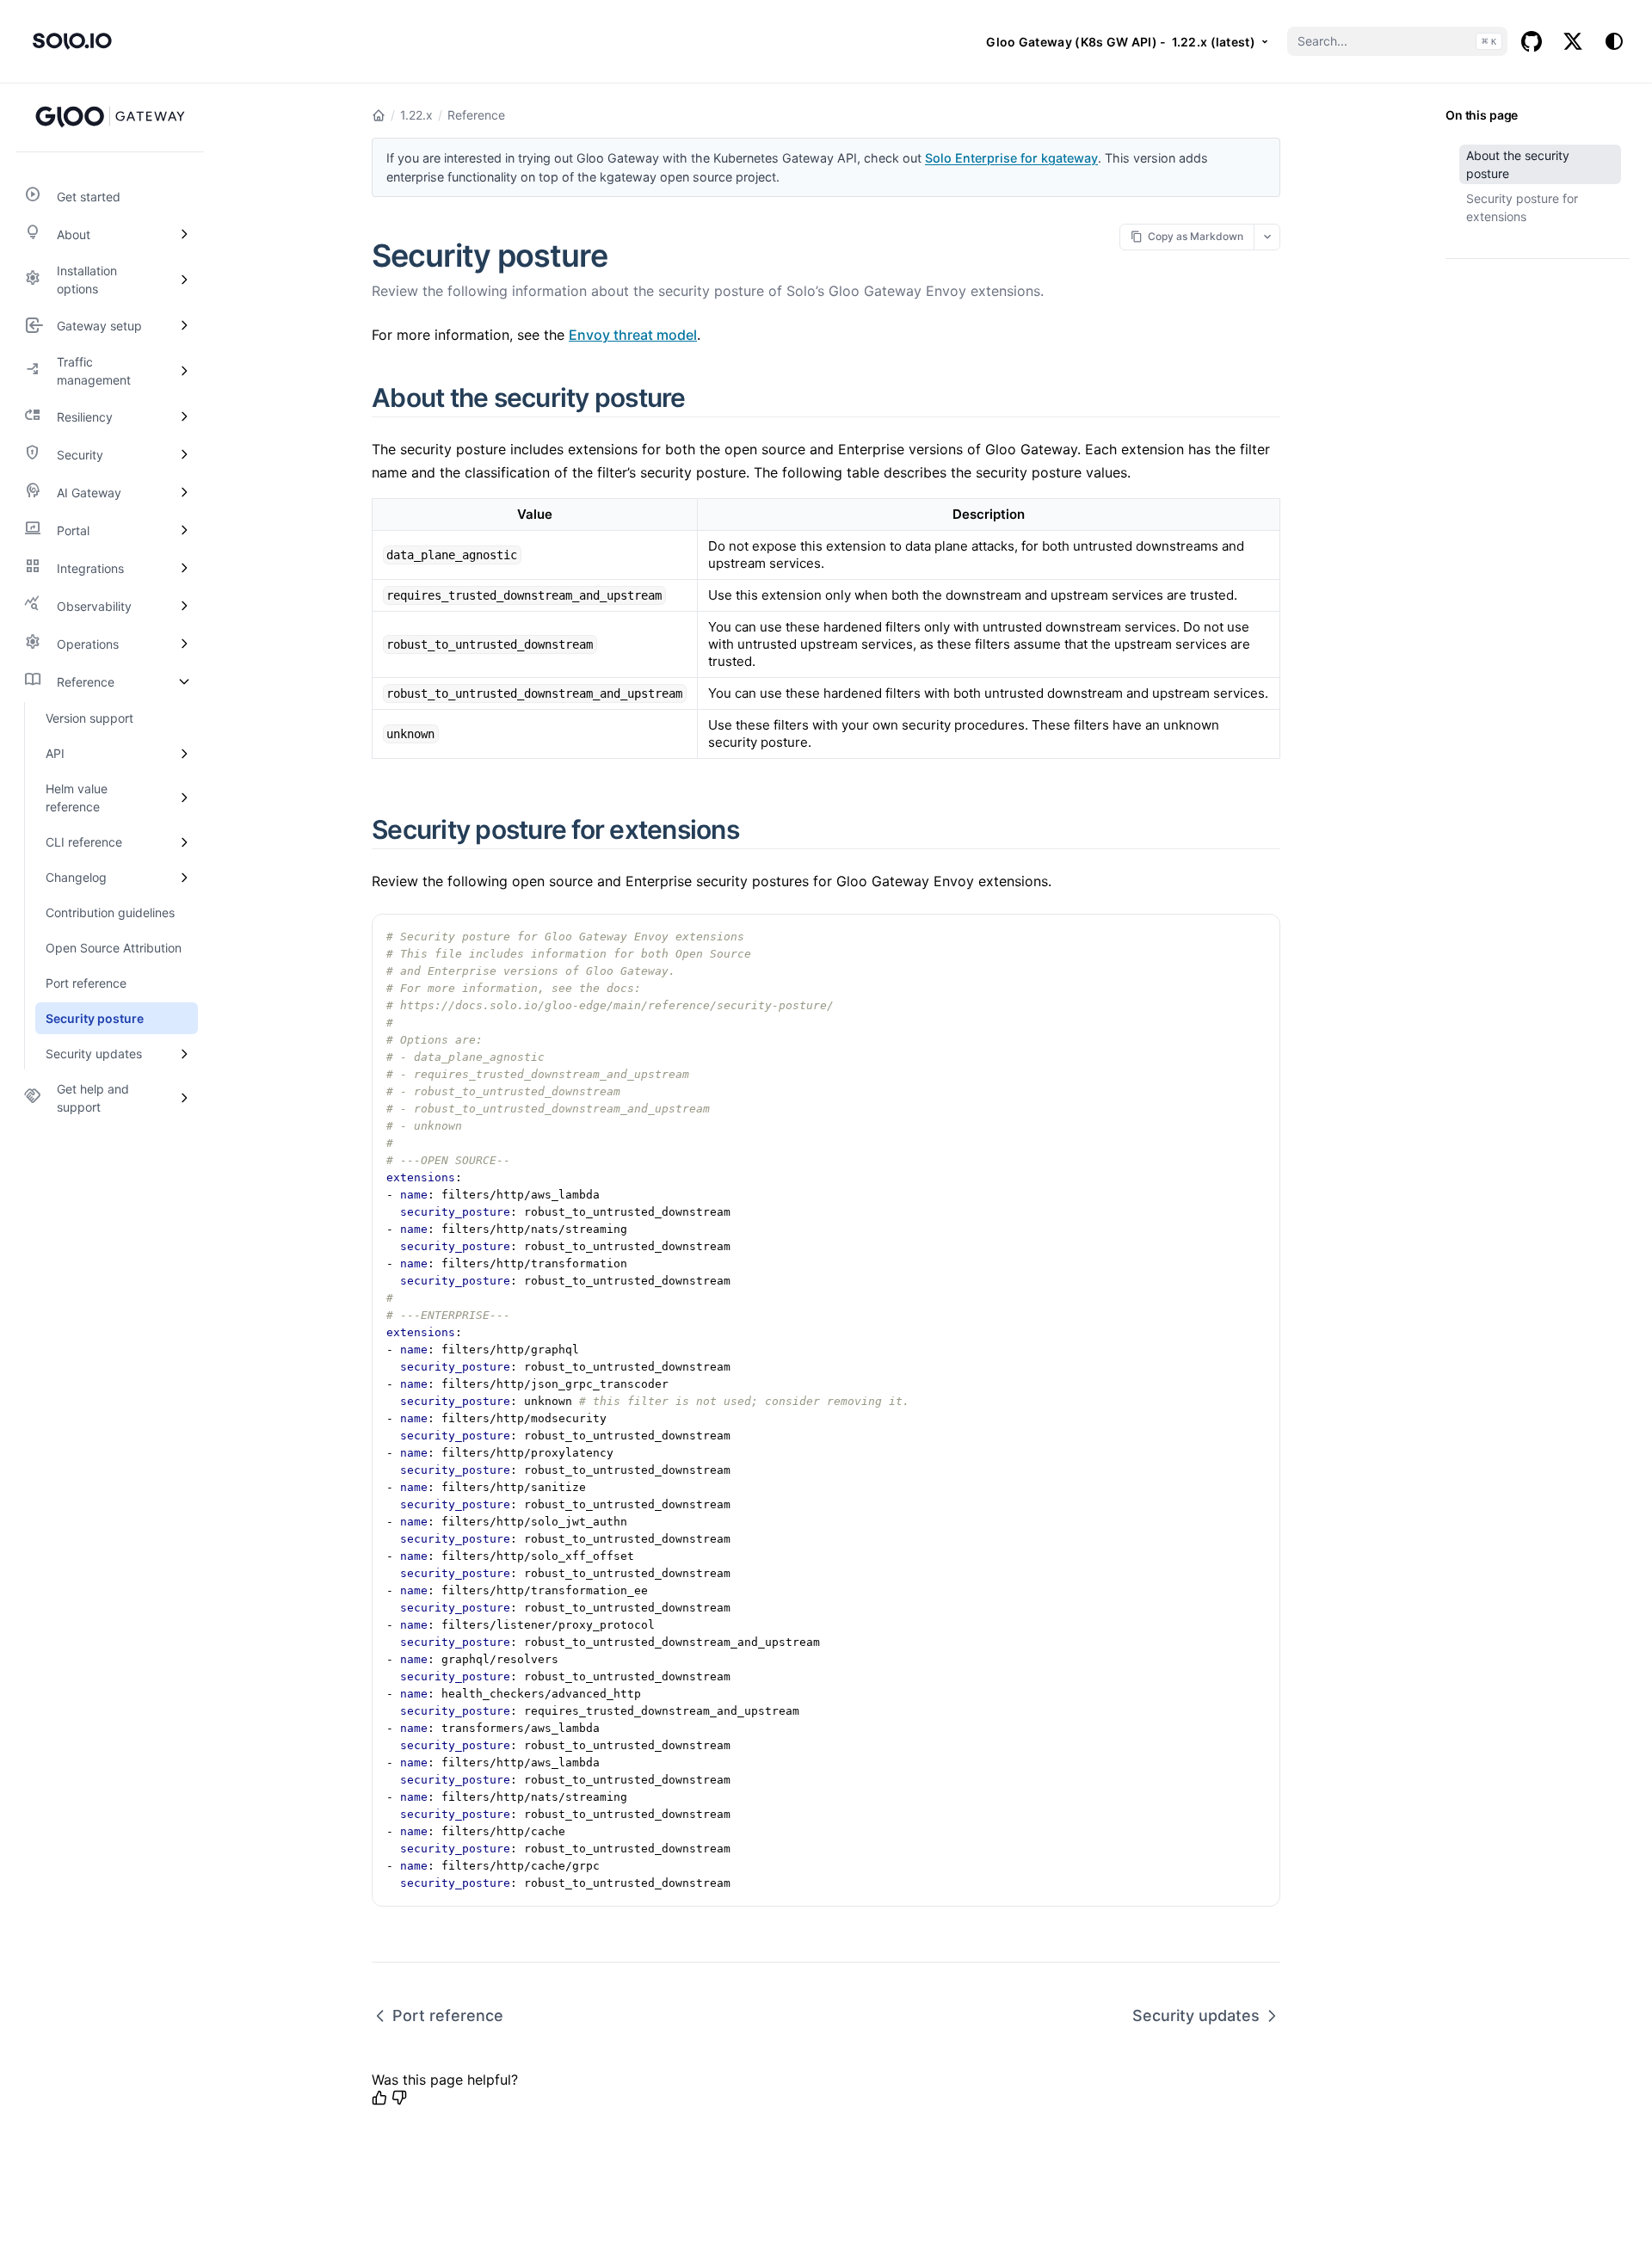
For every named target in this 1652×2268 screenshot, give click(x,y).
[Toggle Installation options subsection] (184, 280)
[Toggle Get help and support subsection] (184, 1098)
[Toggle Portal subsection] (184, 530)
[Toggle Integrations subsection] (184, 568)
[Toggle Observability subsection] (184, 606)
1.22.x (416, 115)
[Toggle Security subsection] (184, 454)
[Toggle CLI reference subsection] (184, 842)
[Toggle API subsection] (184, 753)
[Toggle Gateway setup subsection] (184, 325)
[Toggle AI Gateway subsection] (184, 492)
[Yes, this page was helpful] (379, 2098)
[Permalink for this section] (706, 398)
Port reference (448, 2015)
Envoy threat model (633, 335)
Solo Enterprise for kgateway (1011, 158)
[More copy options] (1267, 237)
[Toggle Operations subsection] (184, 644)
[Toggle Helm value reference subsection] (184, 798)
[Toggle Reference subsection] (184, 681)
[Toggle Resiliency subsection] (184, 416)
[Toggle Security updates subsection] (184, 1054)
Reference (476, 115)
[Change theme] (1614, 41)
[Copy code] (1258, 936)
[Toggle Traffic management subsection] (184, 371)
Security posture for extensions (1522, 207)
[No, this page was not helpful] (399, 2098)
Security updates (1196, 2015)
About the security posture (1518, 164)
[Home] (379, 115)
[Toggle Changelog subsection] (184, 877)
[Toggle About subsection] (184, 234)
